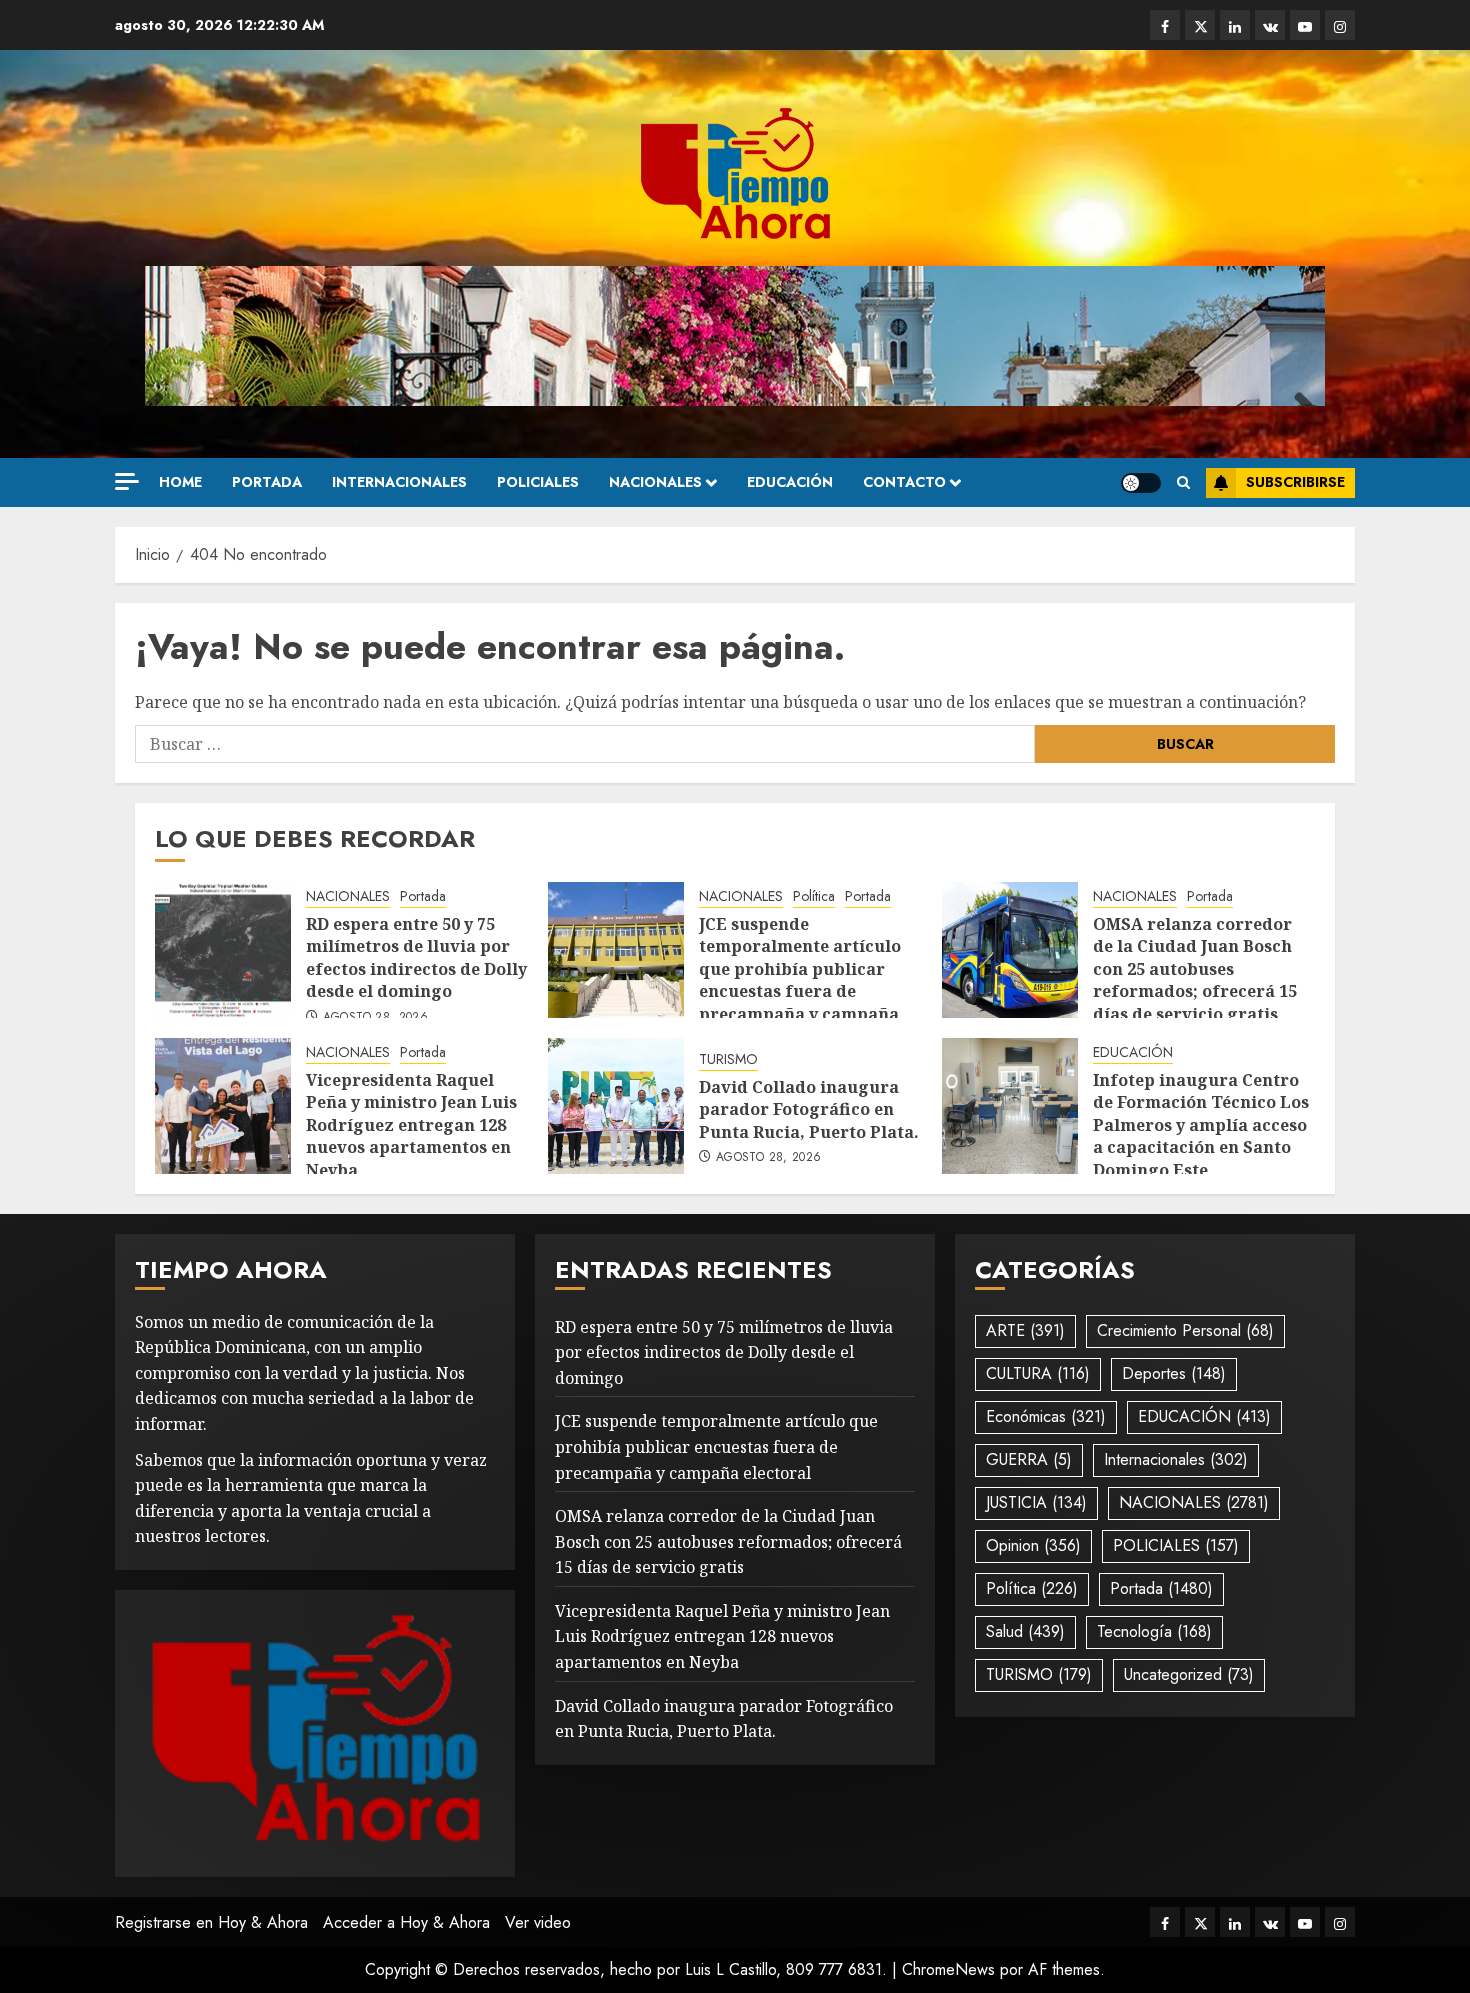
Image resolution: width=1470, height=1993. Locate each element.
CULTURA (1038, 1373)
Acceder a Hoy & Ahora (406, 1922)
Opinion (1033, 1545)
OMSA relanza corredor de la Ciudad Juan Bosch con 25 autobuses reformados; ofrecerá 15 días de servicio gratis (1195, 969)
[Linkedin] (1235, 25)
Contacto (904, 482)
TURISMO (728, 1059)
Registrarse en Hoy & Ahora (211, 1922)
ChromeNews (948, 1969)
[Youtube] (1305, 25)
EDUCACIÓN (790, 482)
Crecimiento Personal (1185, 1330)
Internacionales (399, 482)
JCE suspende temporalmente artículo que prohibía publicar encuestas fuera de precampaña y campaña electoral (800, 980)
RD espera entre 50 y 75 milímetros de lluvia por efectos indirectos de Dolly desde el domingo (416, 957)
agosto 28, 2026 (375, 1018)
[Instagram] (1340, 25)
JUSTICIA (1036, 1502)
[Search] (1183, 483)
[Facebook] (1165, 25)
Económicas (1046, 1416)
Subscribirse (1295, 482)
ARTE (1025, 1330)
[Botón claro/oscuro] (1141, 483)
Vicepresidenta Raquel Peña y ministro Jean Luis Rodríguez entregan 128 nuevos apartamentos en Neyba (411, 1125)
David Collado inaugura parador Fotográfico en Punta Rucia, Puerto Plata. (809, 1109)
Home (180, 482)
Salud (1025, 1631)
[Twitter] (1200, 25)
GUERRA (1029, 1459)
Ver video (538, 1922)
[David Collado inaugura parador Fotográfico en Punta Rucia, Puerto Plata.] (616, 1106)
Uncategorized (1189, 1674)
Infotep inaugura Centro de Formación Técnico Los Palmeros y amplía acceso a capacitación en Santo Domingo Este (1201, 1125)
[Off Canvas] (127, 481)
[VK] (1270, 25)
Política (814, 896)
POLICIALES (538, 482)
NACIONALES (655, 482)
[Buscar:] (585, 744)
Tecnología (1154, 1631)
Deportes (1174, 1373)
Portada (267, 482)
